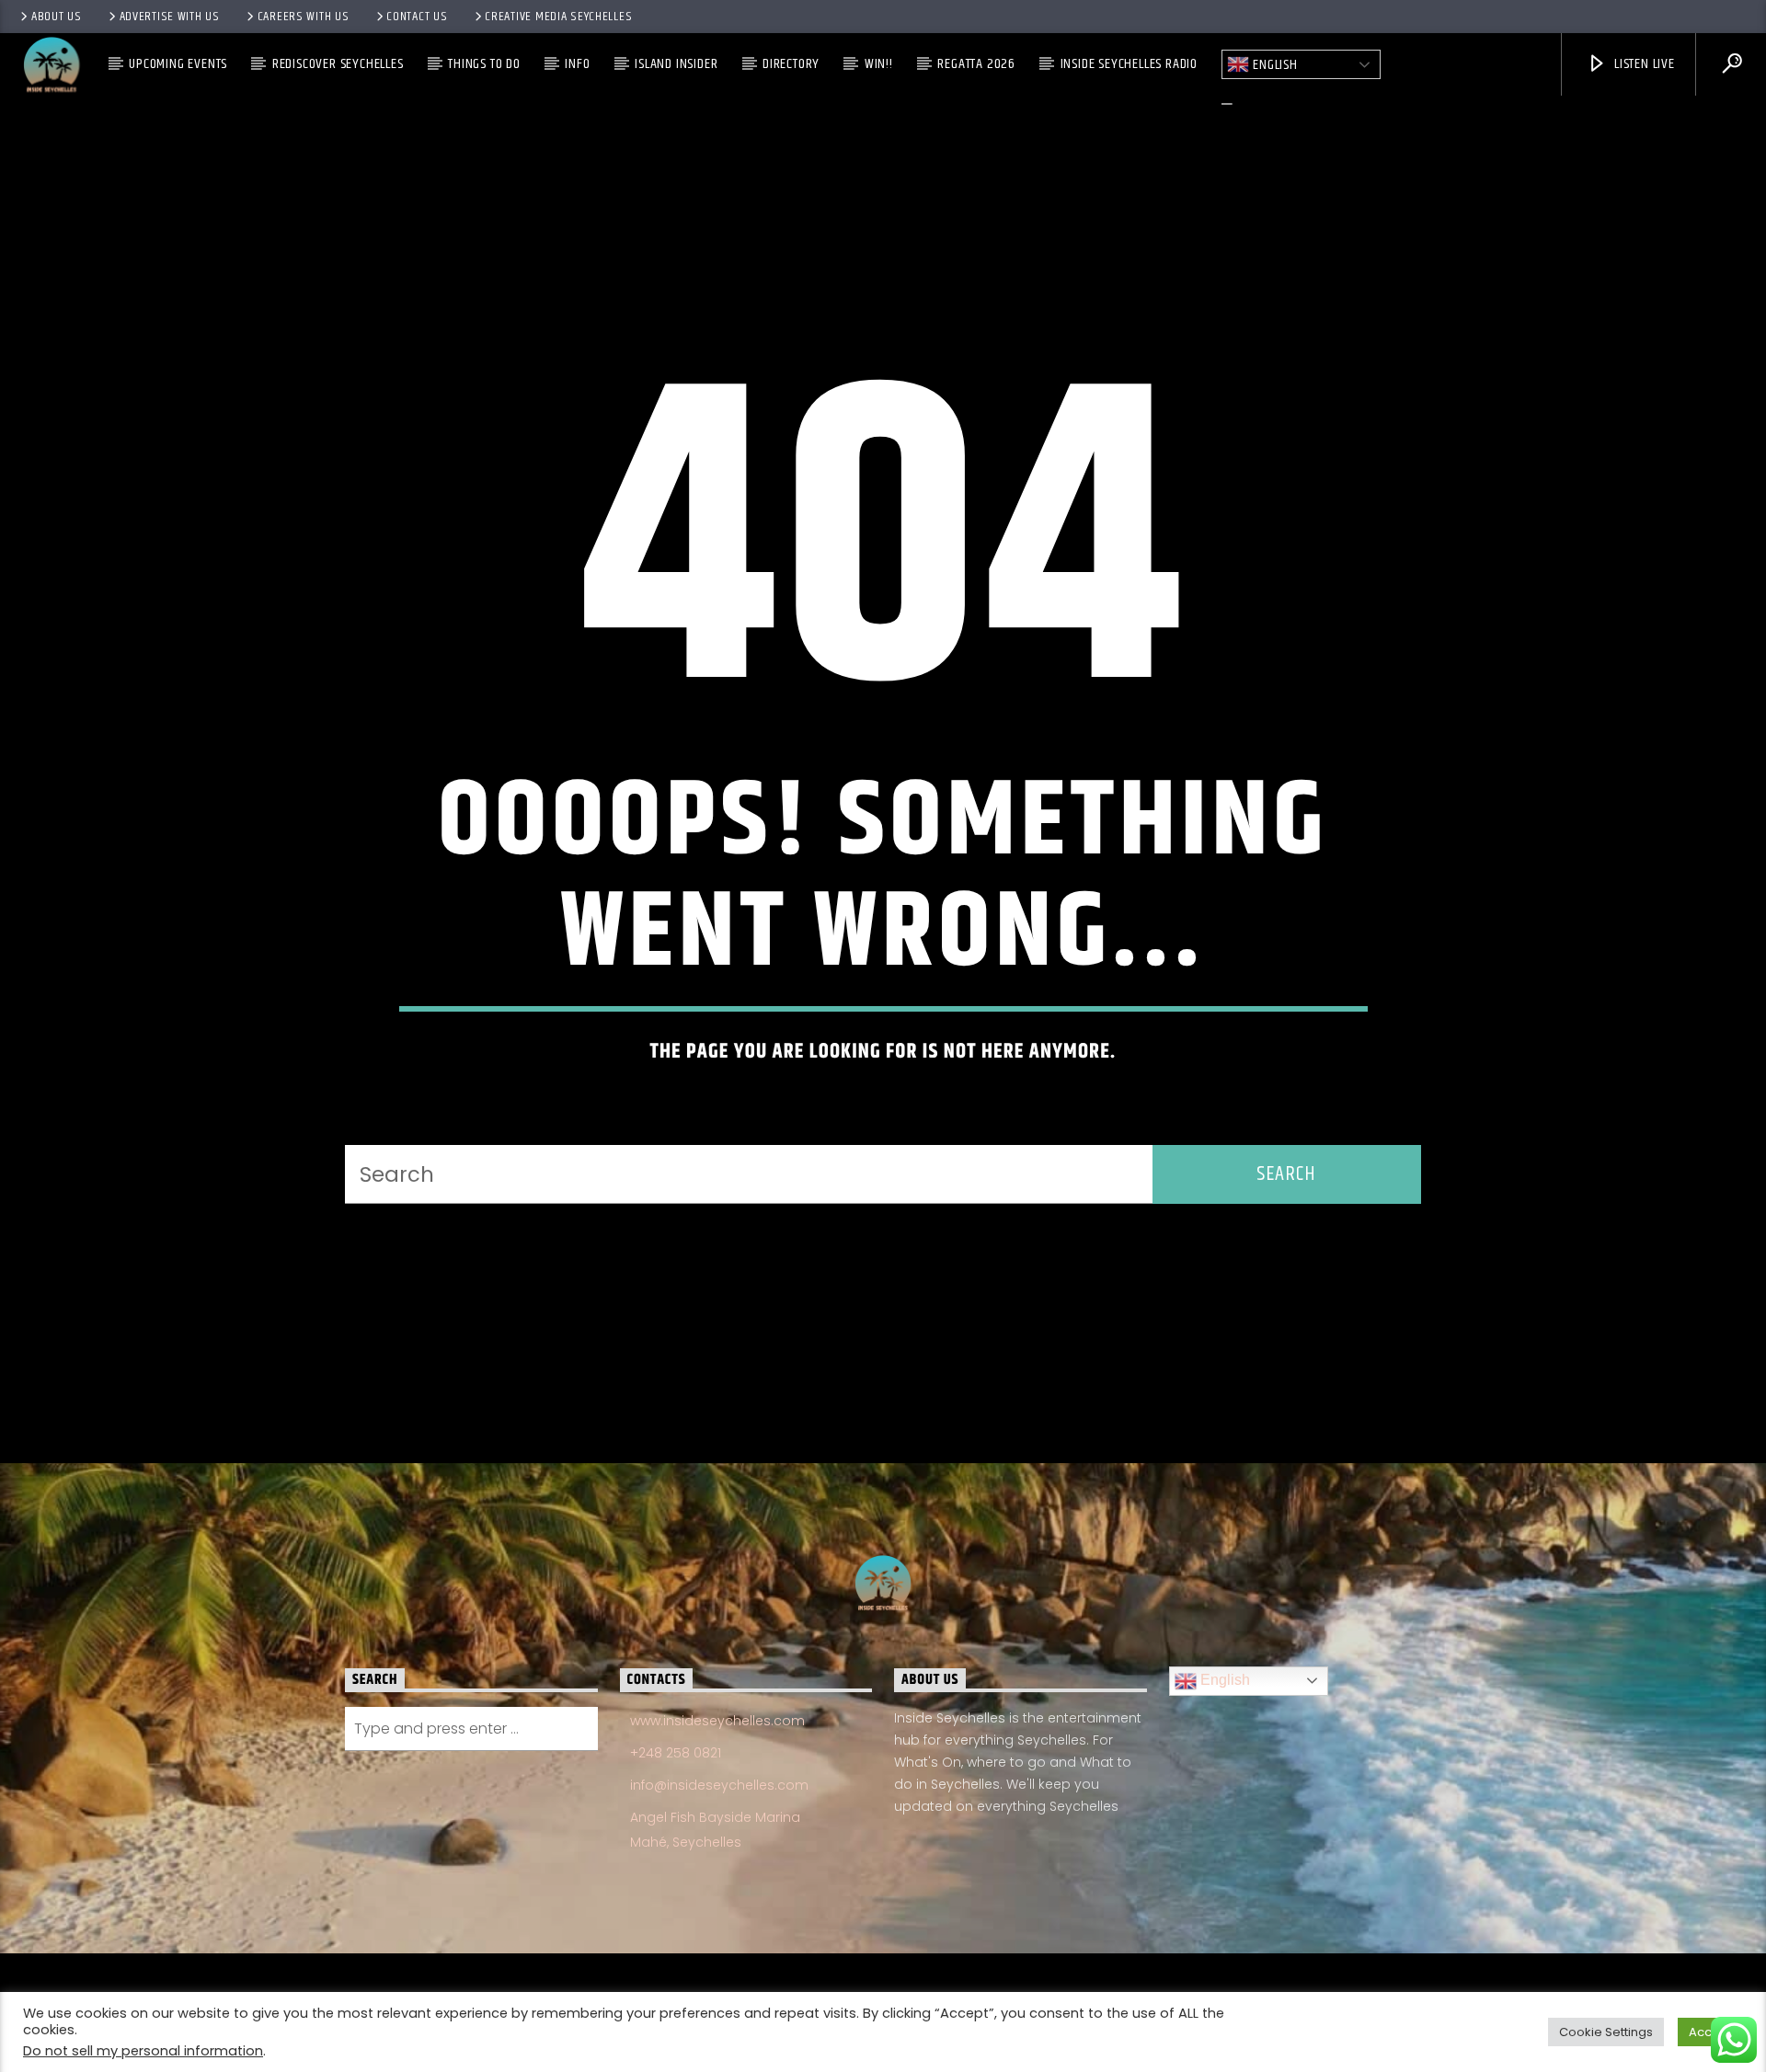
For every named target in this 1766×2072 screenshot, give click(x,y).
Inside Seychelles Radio (1129, 64)
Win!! (879, 64)
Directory (791, 64)
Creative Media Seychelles (558, 17)
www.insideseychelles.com (717, 1721)
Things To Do (484, 64)
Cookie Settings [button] (1606, 2032)
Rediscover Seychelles (338, 64)
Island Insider (676, 64)
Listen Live (1643, 64)
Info (577, 64)
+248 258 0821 (676, 1753)
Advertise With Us (170, 17)
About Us (57, 17)
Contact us (417, 17)
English (1273, 65)
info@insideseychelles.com (719, 1785)
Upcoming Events (178, 64)
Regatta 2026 (976, 64)
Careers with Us (304, 17)
